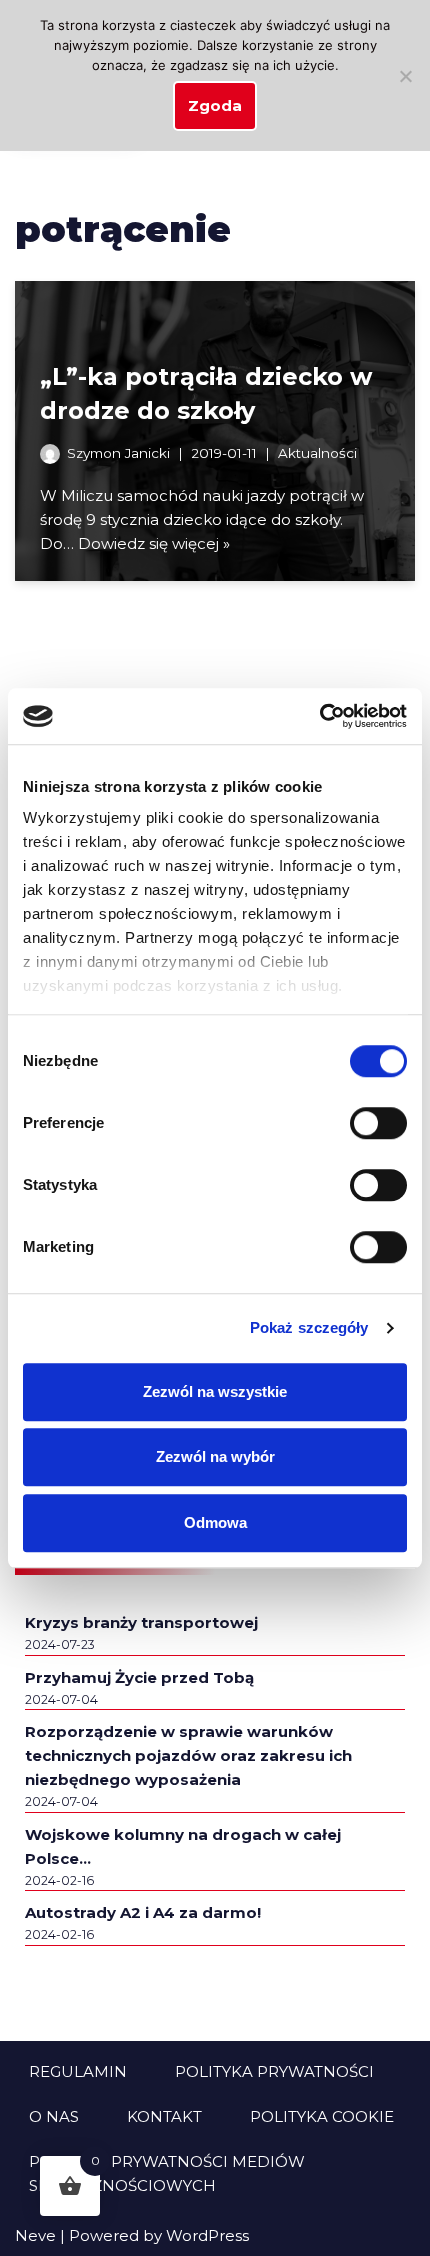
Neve (35, 2235)
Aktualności (317, 453)
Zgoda (215, 105)
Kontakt (164, 2116)
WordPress (207, 2235)
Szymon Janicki (118, 453)
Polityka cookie (322, 2116)
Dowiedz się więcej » (154, 543)
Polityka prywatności (274, 2071)
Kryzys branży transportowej (141, 1622)
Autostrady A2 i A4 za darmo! (143, 1912)
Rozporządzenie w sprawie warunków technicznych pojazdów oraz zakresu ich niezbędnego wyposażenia (188, 1755)
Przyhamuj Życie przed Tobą (139, 1677)
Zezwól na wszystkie (215, 1391)
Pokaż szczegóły (309, 1327)
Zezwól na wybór (215, 1456)
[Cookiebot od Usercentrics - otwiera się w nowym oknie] (319, 716)
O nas (54, 2116)
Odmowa (215, 1522)
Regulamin (78, 2071)
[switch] (378, 1123)
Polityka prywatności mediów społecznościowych (167, 2173)
